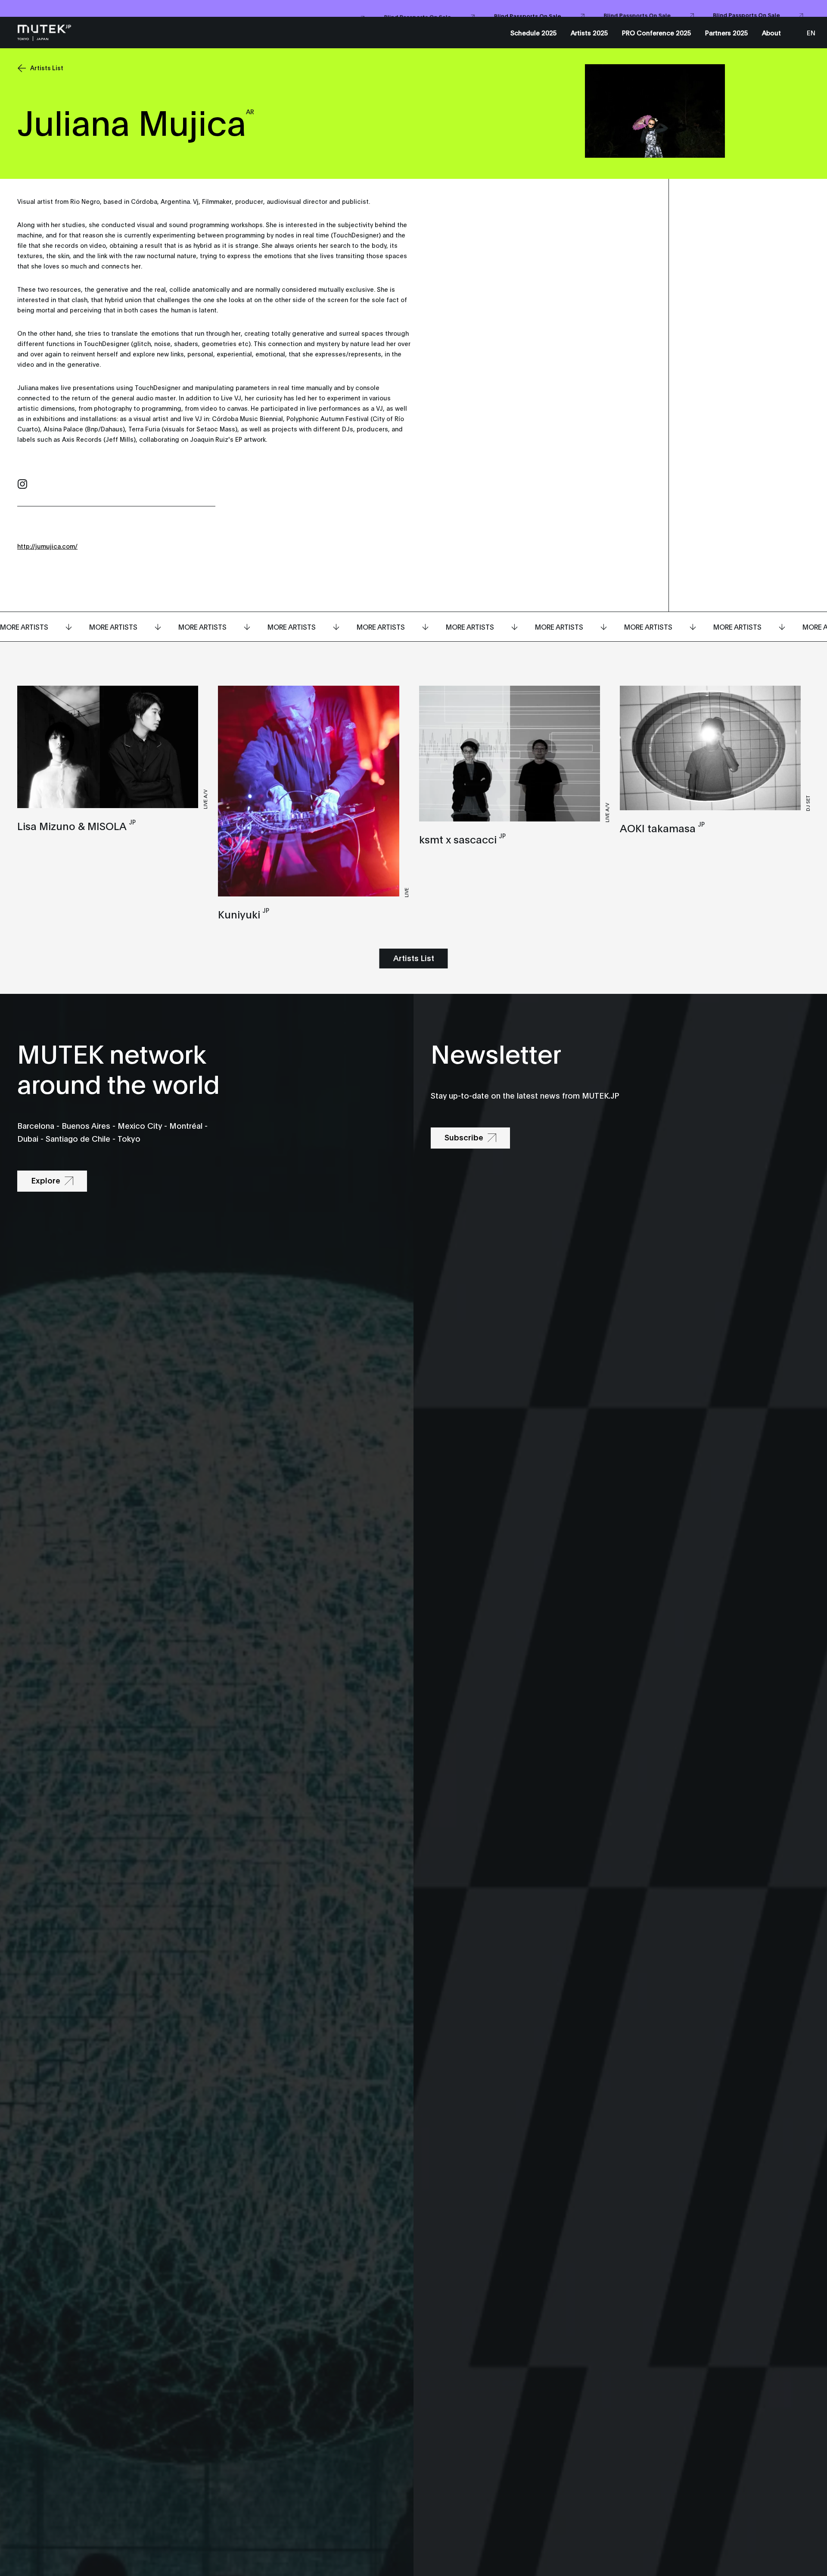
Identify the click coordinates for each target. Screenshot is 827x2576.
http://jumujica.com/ (47, 546)
